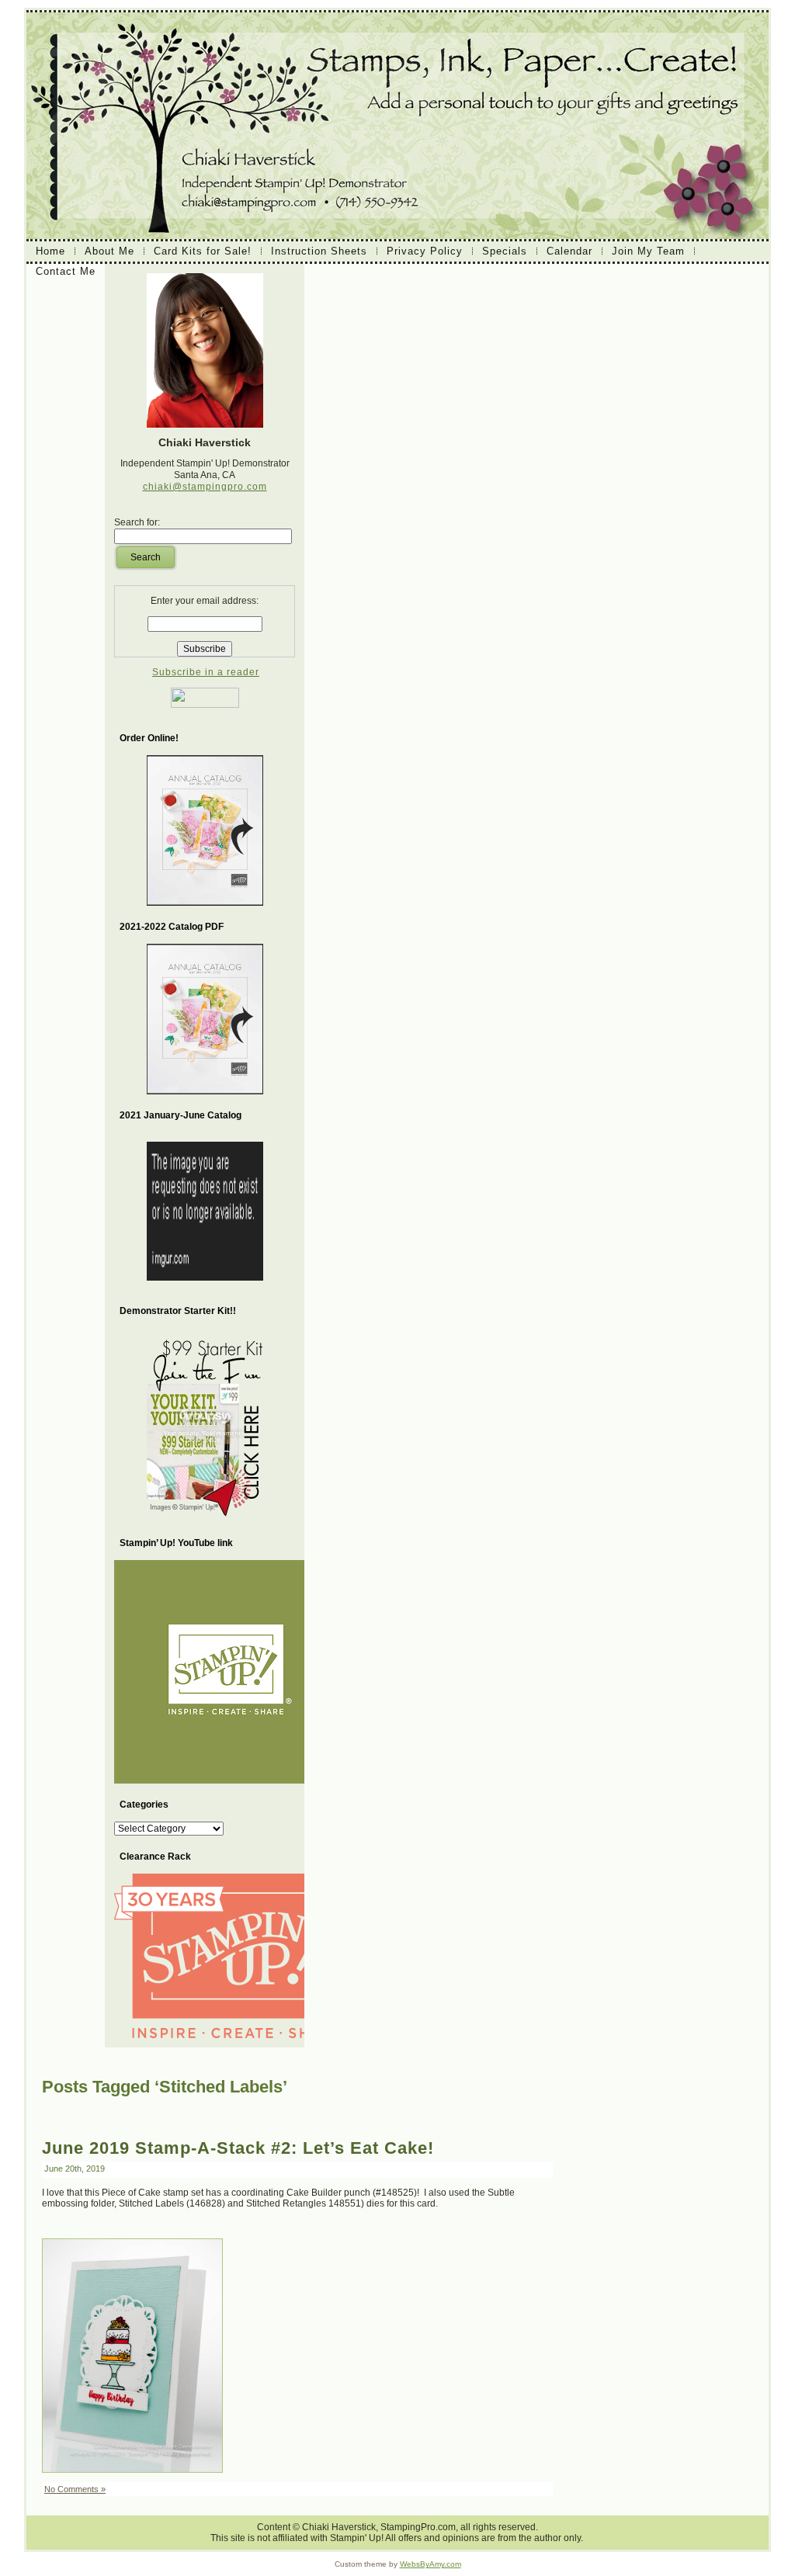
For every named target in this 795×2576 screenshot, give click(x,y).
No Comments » (75, 2489)
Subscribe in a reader (206, 672)
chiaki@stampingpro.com (205, 487)
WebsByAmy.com (430, 2564)
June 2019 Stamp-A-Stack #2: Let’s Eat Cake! (238, 2148)
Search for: (137, 522)
